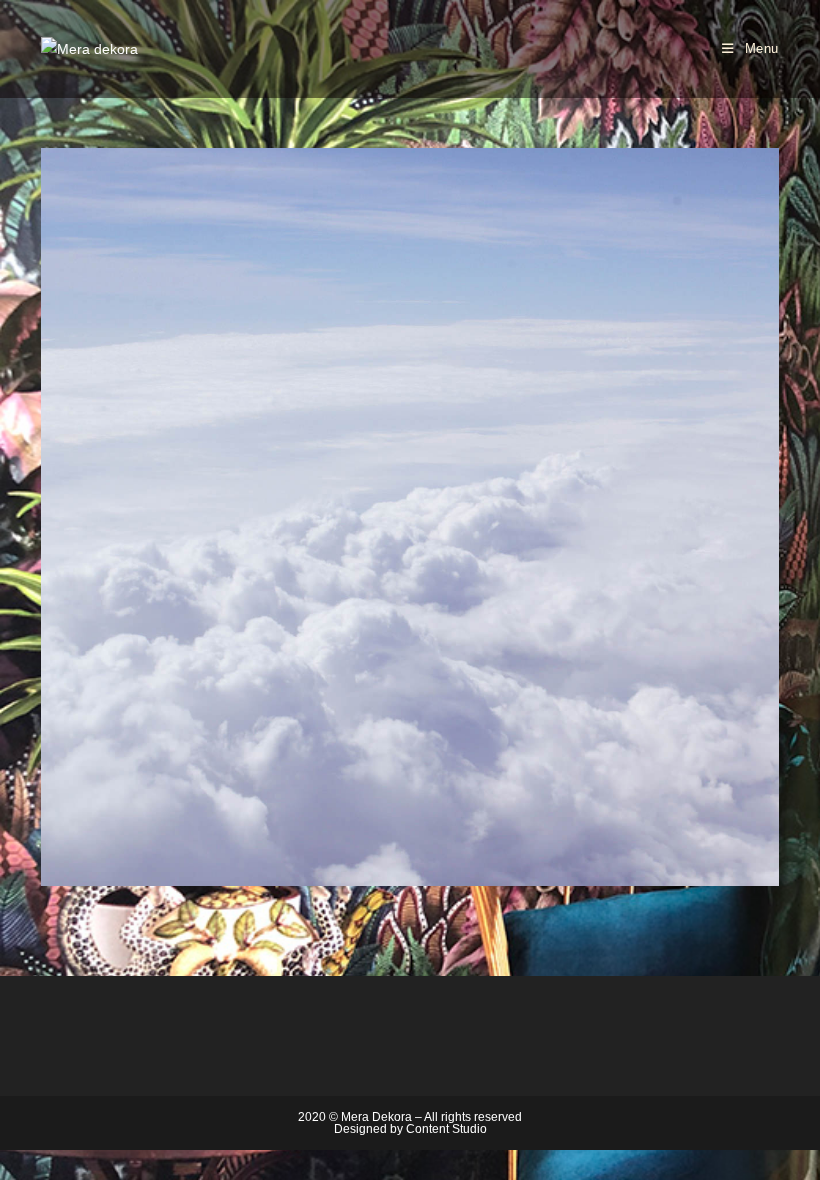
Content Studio (446, 1129)
